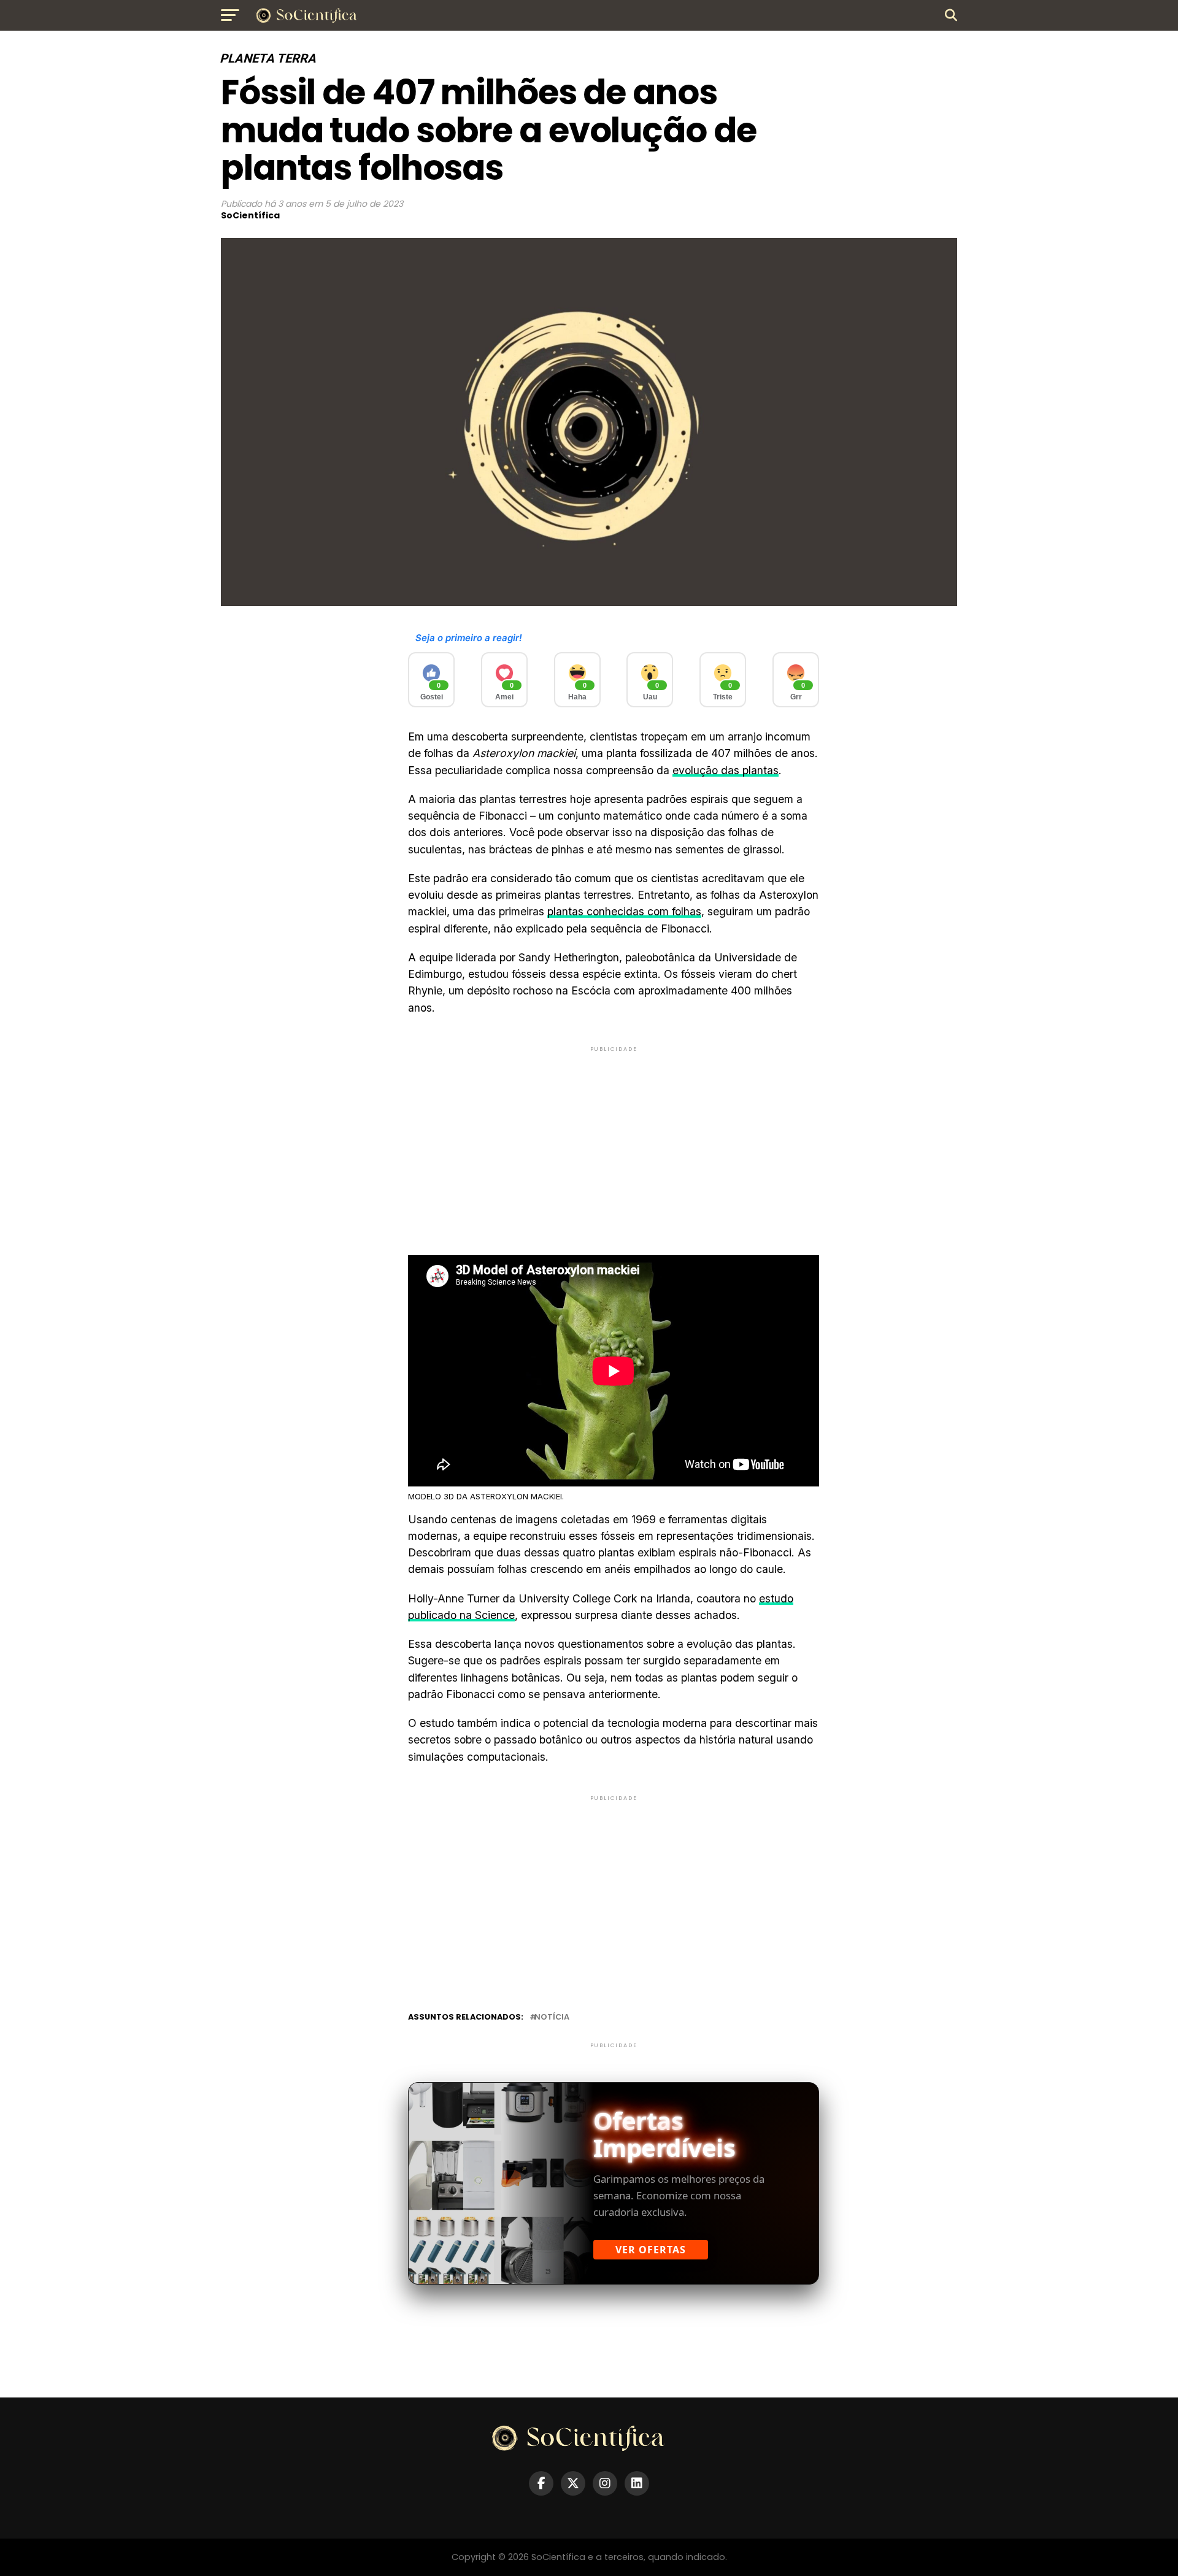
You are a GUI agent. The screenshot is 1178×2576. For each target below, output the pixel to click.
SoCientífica (250, 215)
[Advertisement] (614, 1140)
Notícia (552, 2017)
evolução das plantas (726, 770)
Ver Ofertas (651, 2250)
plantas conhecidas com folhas (624, 911)
